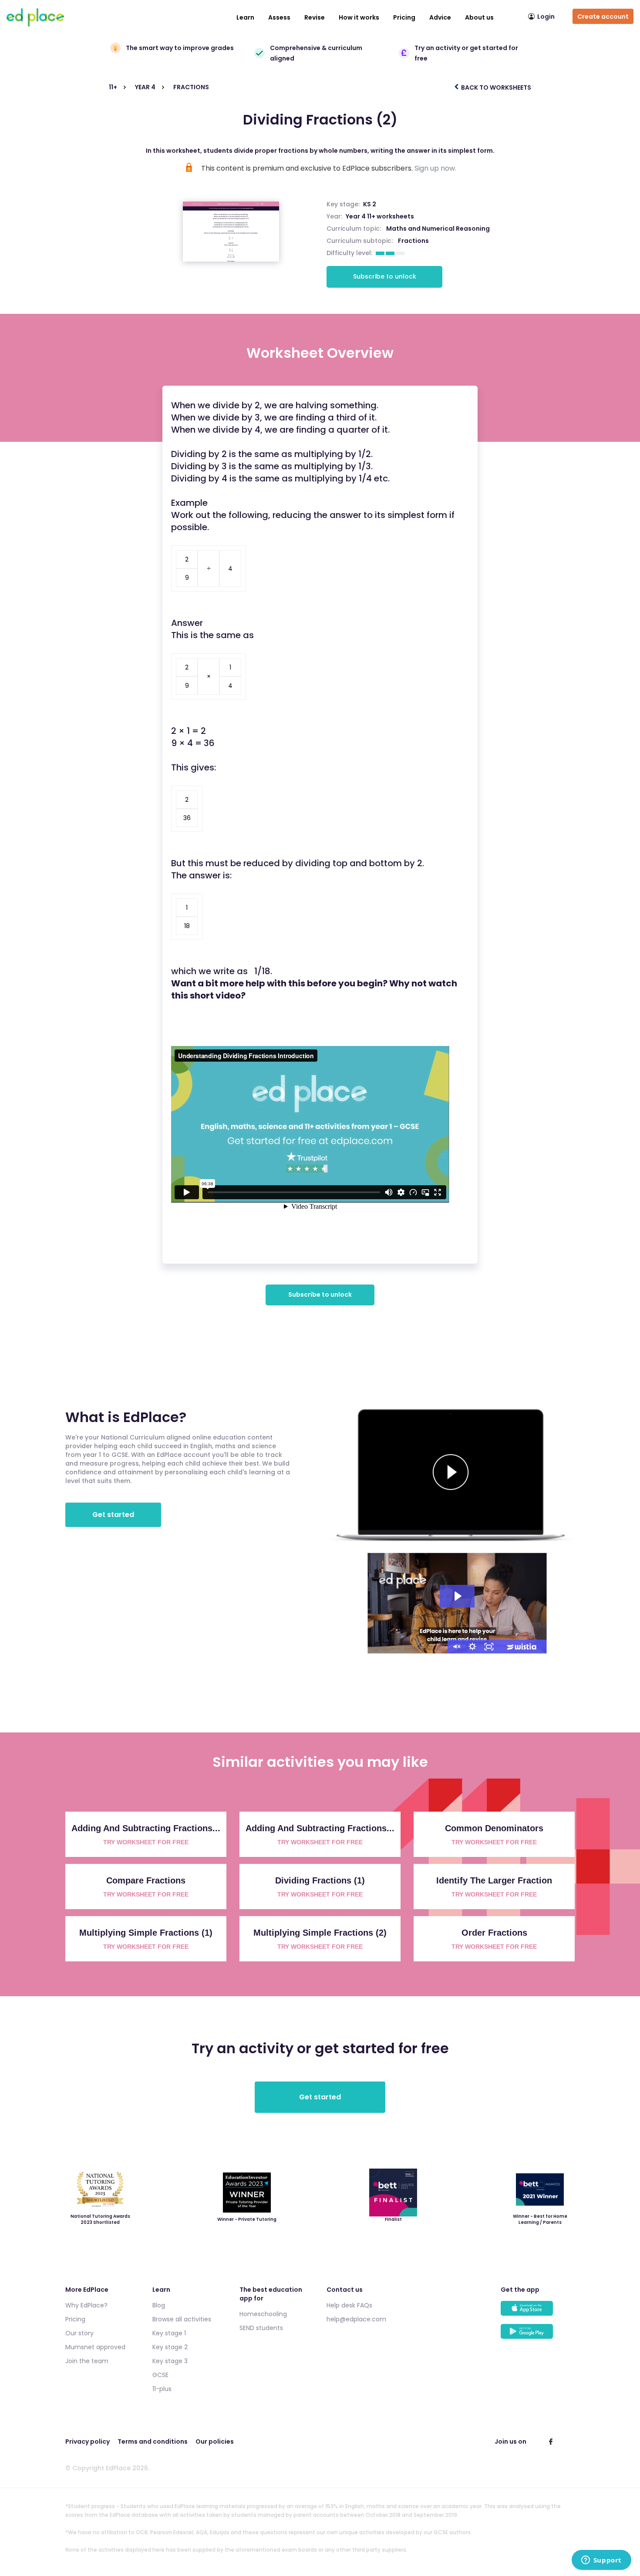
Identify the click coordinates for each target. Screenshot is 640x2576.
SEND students (261, 2328)
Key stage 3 (170, 2361)
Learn (245, 17)
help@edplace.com (356, 2319)
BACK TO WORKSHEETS (495, 87)
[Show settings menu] (472, 1647)
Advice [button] (440, 17)
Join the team (87, 2361)
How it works (359, 17)
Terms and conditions (153, 2441)
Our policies (215, 2441)
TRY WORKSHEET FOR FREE (146, 1842)
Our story (79, 2333)
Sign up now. (435, 168)
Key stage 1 (169, 2333)
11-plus (162, 2389)
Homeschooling (263, 2314)
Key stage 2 (170, 2347)
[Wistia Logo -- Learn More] (522, 1647)
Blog (159, 2305)
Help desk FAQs (349, 2305)
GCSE (160, 2375)
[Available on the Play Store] (538, 2336)
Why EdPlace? (86, 2305)
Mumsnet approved (95, 2347)
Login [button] (546, 17)
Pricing (404, 17)
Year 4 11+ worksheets (380, 216)
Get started (113, 1515)
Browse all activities (182, 2319)
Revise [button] (315, 17)
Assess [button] (279, 17)
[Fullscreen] (489, 1647)
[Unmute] (456, 1647)
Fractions (413, 241)
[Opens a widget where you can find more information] (601, 2561)
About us (479, 17)
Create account (603, 17)
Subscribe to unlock (385, 276)
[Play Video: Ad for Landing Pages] (457, 1596)
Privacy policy (88, 2441)
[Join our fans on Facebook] (551, 2441)
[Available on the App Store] (538, 2312)
